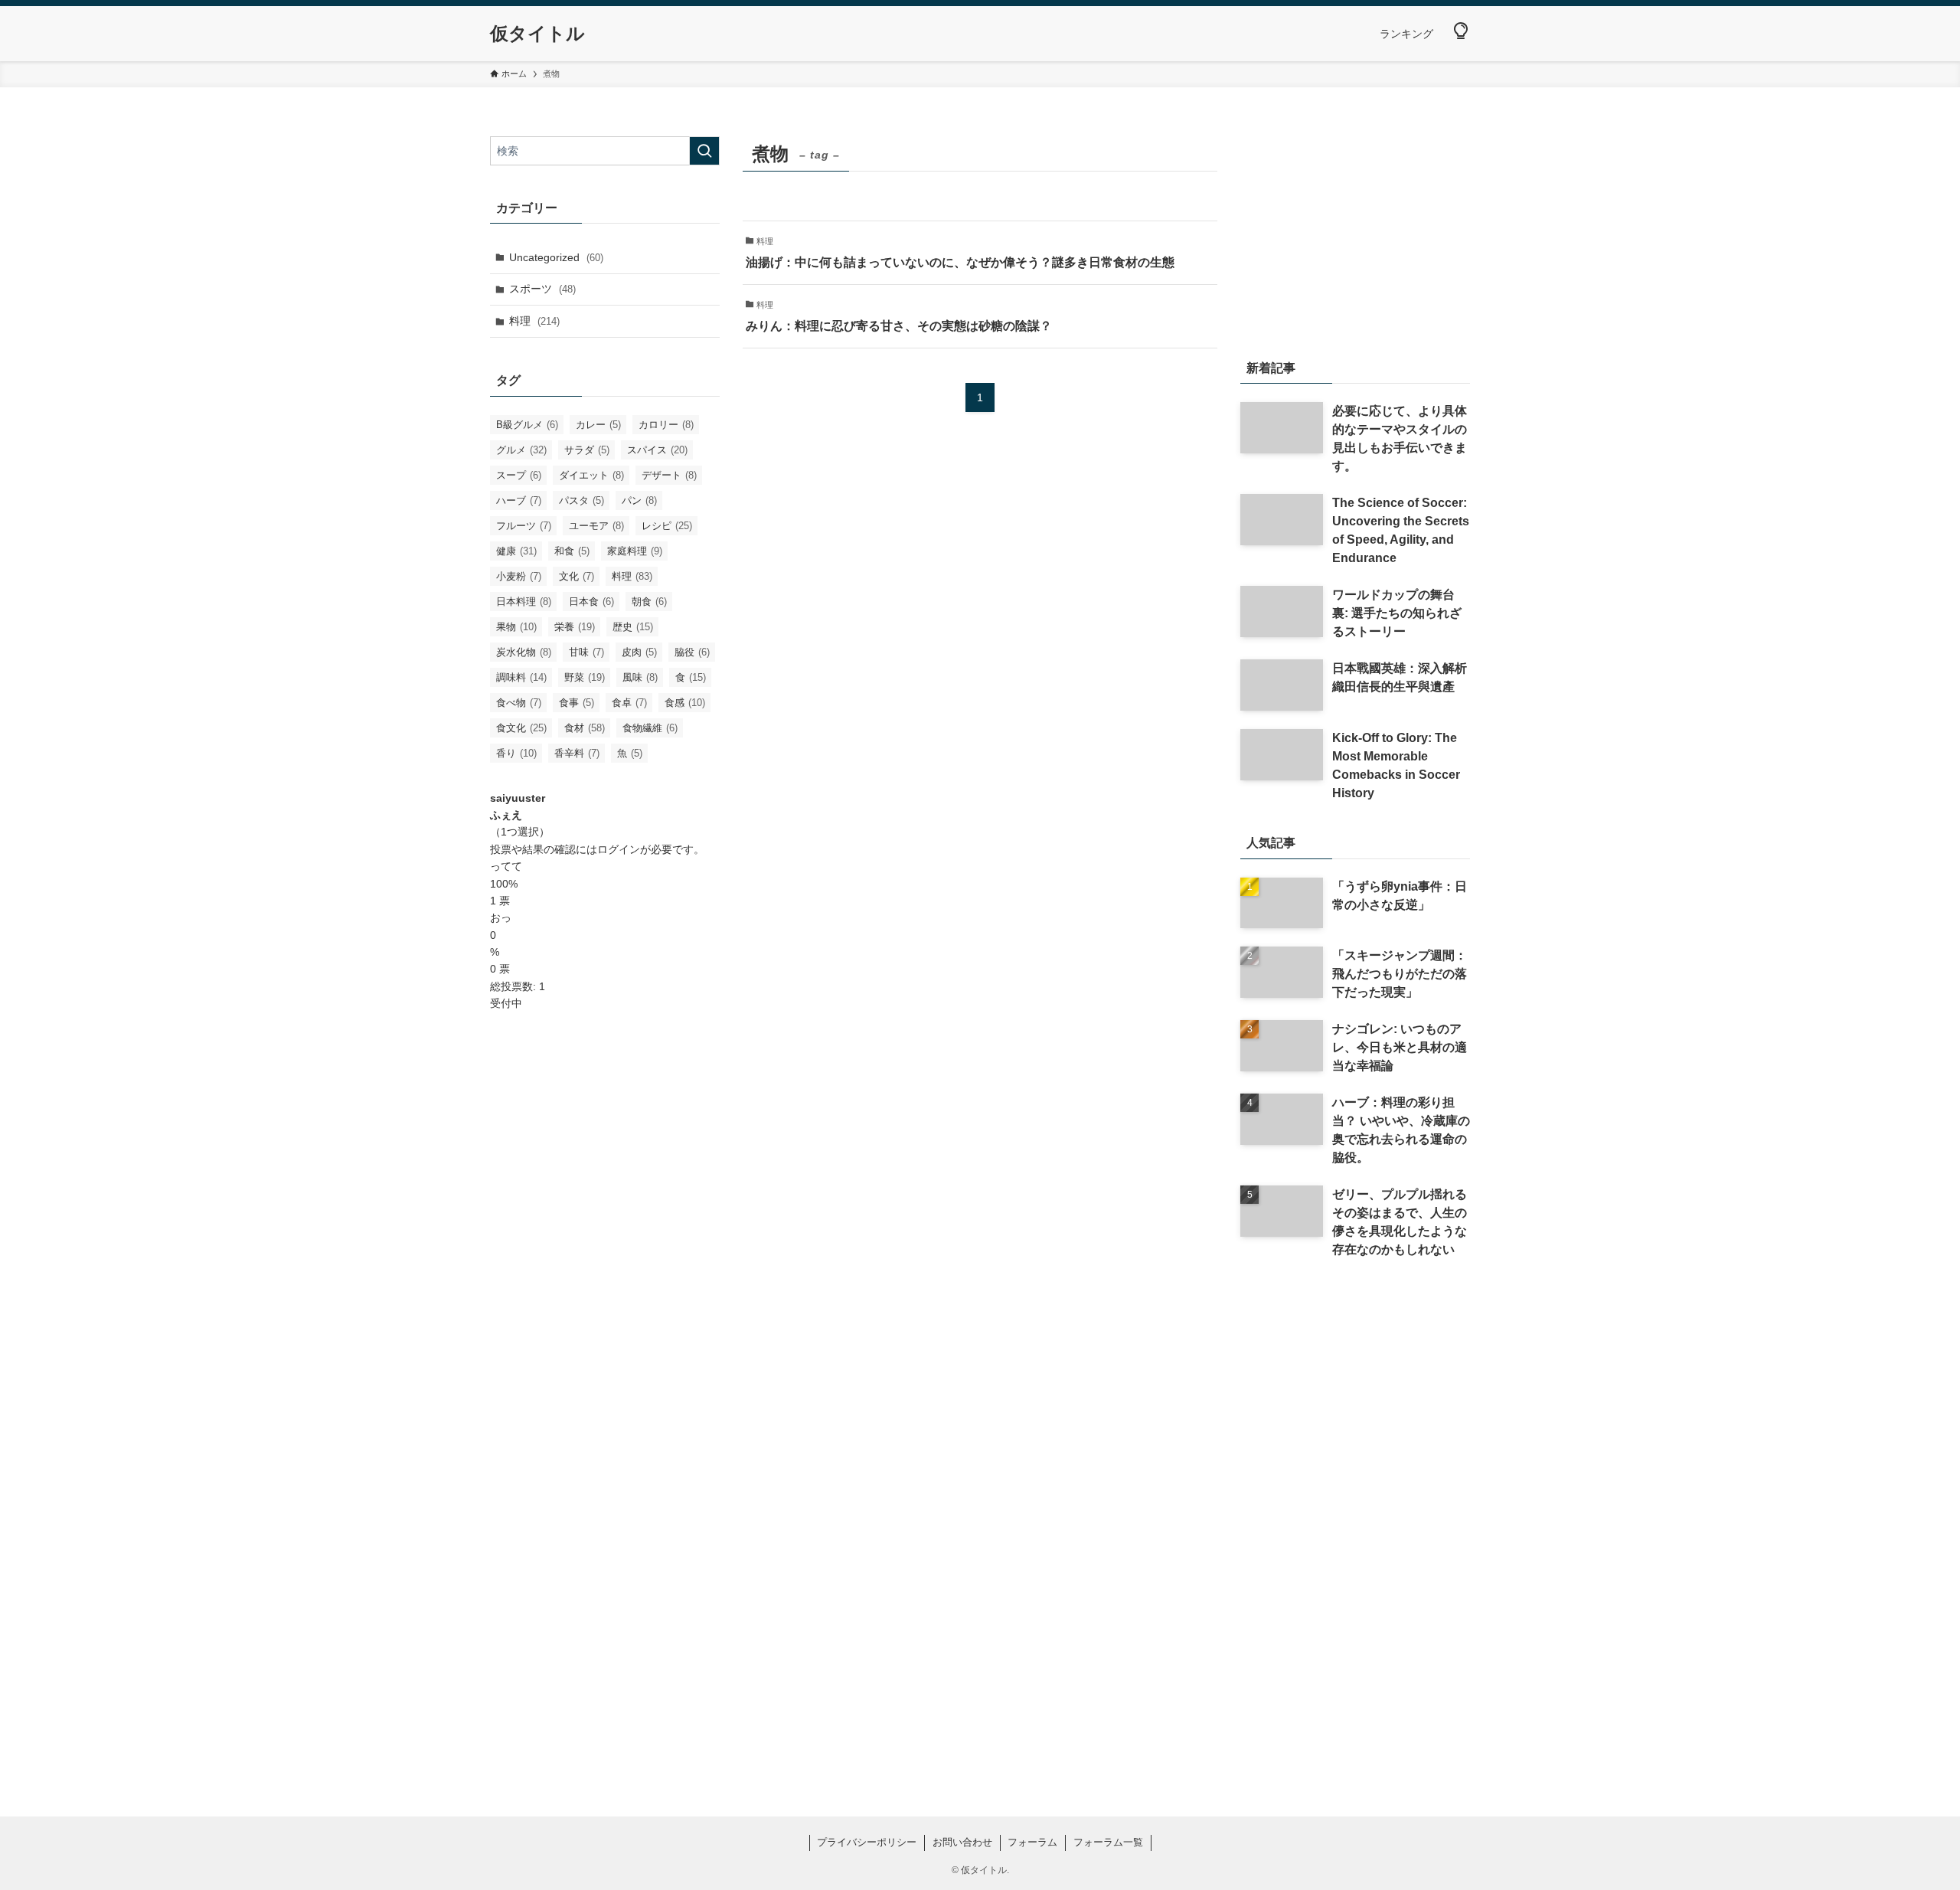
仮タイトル (537, 34)
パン (639, 500)
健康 (516, 551)
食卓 (629, 703)
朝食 (649, 602)
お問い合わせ (962, 1842)
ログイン (619, 849)
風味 (640, 677)
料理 (534, 321)
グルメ (521, 450)
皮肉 (639, 652)
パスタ (581, 500)
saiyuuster (518, 798)
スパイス (657, 450)
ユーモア (596, 526)
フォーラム (1032, 1842)
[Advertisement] (605, 1269)
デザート (669, 475)
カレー (598, 425)
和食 (572, 551)
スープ (519, 475)
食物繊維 (650, 728)
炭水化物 (524, 652)
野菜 (585, 677)
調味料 (521, 677)
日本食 (591, 602)
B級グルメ (527, 425)
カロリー (666, 425)
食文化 (521, 728)
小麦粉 (519, 576)
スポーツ (542, 289)
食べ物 (519, 703)
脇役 (692, 652)
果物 (516, 627)
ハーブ (519, 500)
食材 (585, 728)
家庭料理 (635, 551)
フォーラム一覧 (1108, 1842)
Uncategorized (556, 257)
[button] (1461, 31)
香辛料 (577, 753)
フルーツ (524, 526)
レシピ (667, 526)
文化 (577, 576)
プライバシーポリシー (867, 1842)
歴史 (633, 627)
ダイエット (591, 475)
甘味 (586, 652)
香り (516, 753)
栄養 (575, 627)
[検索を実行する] (704, 151)
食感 (685, 703)
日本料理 (524, 602)
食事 (577, 703)
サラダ (587, 450)
